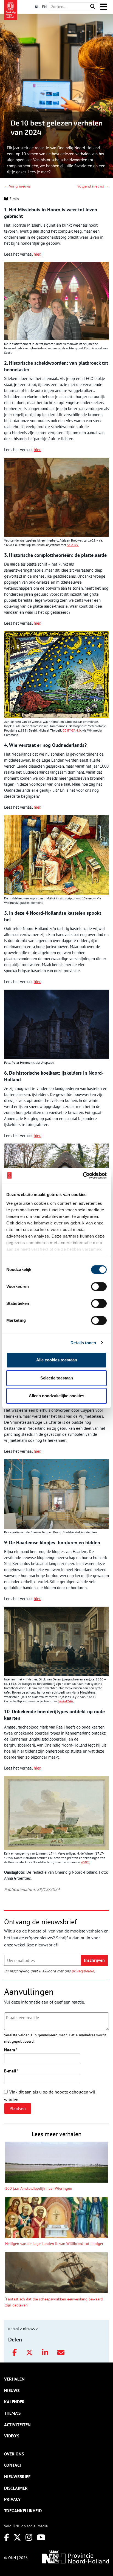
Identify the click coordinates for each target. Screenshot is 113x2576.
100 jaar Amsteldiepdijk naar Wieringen (39, 2188)
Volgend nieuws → (93, 186)
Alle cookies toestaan (57, 1360)
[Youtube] (41, 2537)
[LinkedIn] (45, 2353)
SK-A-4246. (66, 1701)
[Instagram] (29, 2537)
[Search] (93, 7)
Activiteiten (17, 2425)
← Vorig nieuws (17, 186)
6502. (85, 1862)
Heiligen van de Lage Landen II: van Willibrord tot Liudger (54, 2244)
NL (37, 7)
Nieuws (12, 2390)
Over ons (14, 2454)
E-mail (11, 2071)
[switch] (99, 1286)
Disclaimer (16, 2488)
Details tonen (83, 1343)
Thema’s (12, 2413)
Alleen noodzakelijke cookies (56, 1396)
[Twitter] (29, 2353)
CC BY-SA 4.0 (72, 730)
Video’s (12, 2436)
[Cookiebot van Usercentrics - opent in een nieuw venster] (83, 1176)
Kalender (14, 2402)
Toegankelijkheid (23, 2511)
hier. (37, 254)
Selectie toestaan (57, 1378)
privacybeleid (83, 1971)
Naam (11, 2050)
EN (44, 7)
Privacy (12, 2499)
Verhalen (14, 2379)
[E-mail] (61, 2353)
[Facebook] (15, 2353)
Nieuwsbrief (17, 2476)
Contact (13, 2465)
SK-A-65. (73, 545)
